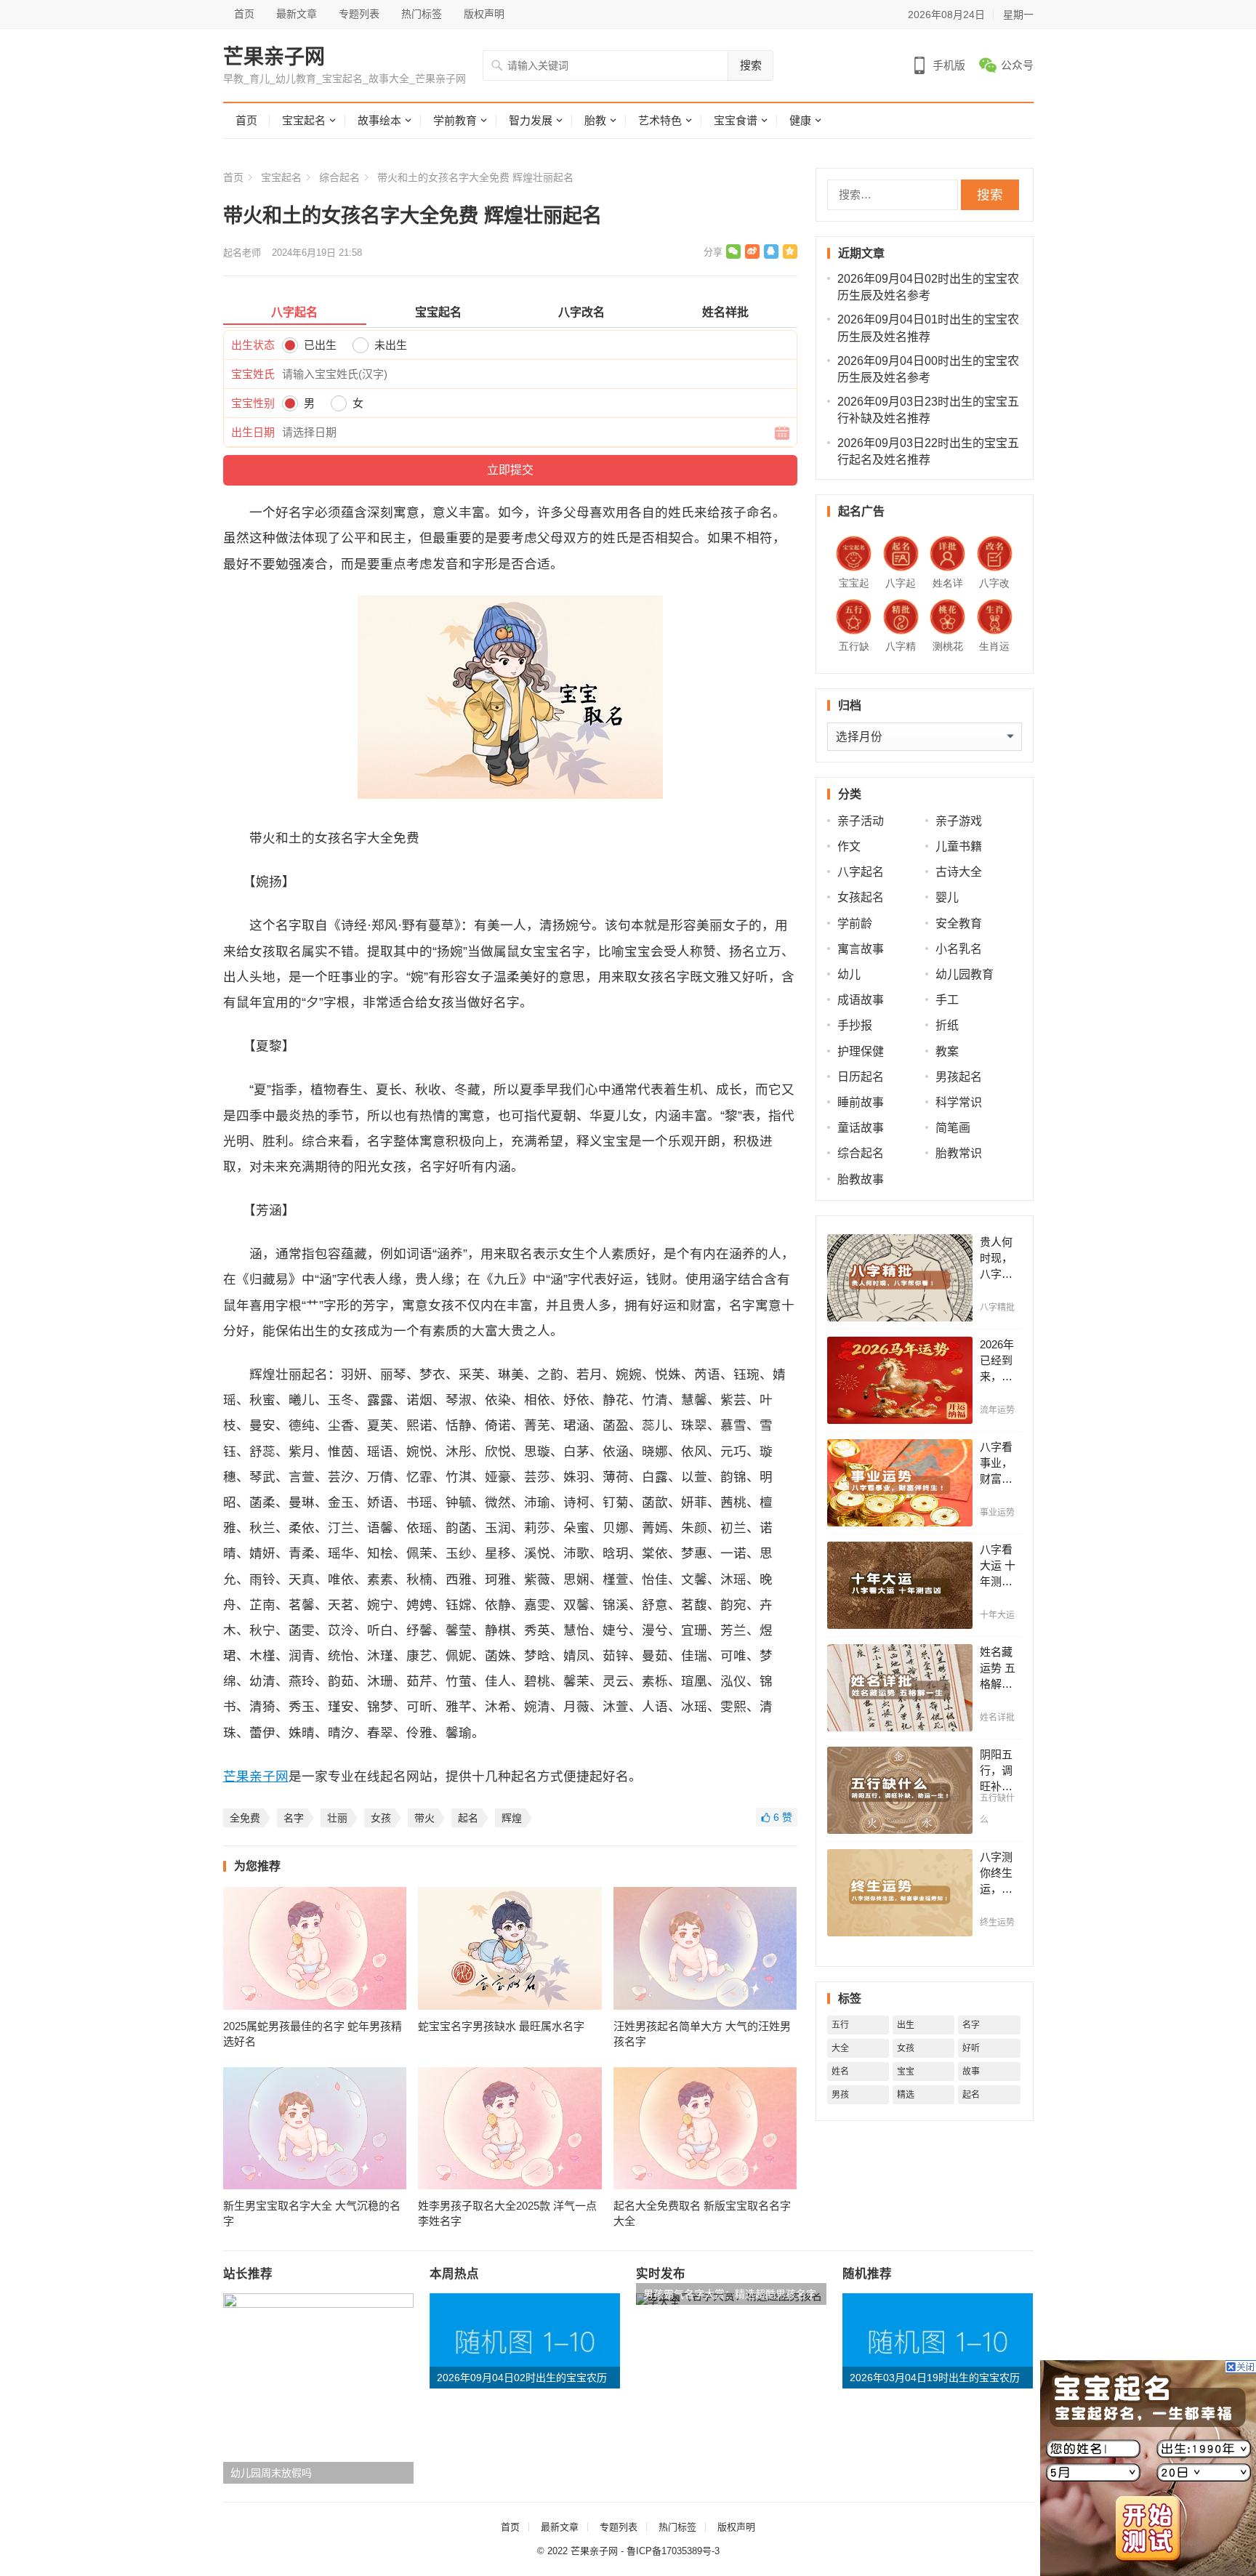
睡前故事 (861, 1102)
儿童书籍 (959, 846)
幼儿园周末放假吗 (271, 2473)
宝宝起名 (304, 120)
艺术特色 (660, 120)
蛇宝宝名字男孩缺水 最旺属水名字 (501, 2026)
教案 (947, 1051)
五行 (840, 2025)
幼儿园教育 (965, 974)
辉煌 (512, 1818)
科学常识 (959, 1102)
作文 (849, 846)
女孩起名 (861, 897)
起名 (468, 1818)
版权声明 (484, 14)
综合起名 (339, 177)
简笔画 (953, 1128)
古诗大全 (959, 872)
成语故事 (861, 1000)
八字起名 (861, 872)
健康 (800, 120)
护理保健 (861, 1051)
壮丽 (337, 1818)
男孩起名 (959, 1077)
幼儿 (849, 974)
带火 (424, 1818)
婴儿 (947, 897)
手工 (947, 1000)
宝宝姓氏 (253, 374)
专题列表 (359, 14)
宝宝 (906, 2072)
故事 (971, 2072)
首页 (244, 14)
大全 (840, 2048)
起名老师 (242, 253)
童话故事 (861, 1128)
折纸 (947, 1025)
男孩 (840, 2095)
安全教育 (959, 923)
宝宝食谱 (736, 120)
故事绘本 (379, 120)
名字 (294, 1818)
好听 (971, 2048)
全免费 (245, 1818)
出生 (906, 2025)
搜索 (751, 65)
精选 (906, 2095)
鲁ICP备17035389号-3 (673, 2551)
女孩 (381, 1818)
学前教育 (455, 120)
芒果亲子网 (274, 57)
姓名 (840, 2072)
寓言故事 (861, 949)
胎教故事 (861, 1179)
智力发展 (531, 120)
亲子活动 (861, 821)
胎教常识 (959, 1153)
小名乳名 (959, 949)
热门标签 (422, 14)
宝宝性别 (253, 403)
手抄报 (855, 1025)
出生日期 (253, 432)
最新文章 (297, 14)
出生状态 (253, 345)
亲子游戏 (959, 821)
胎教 (595, 120)
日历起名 (861, 1077)
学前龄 (855, 923)
